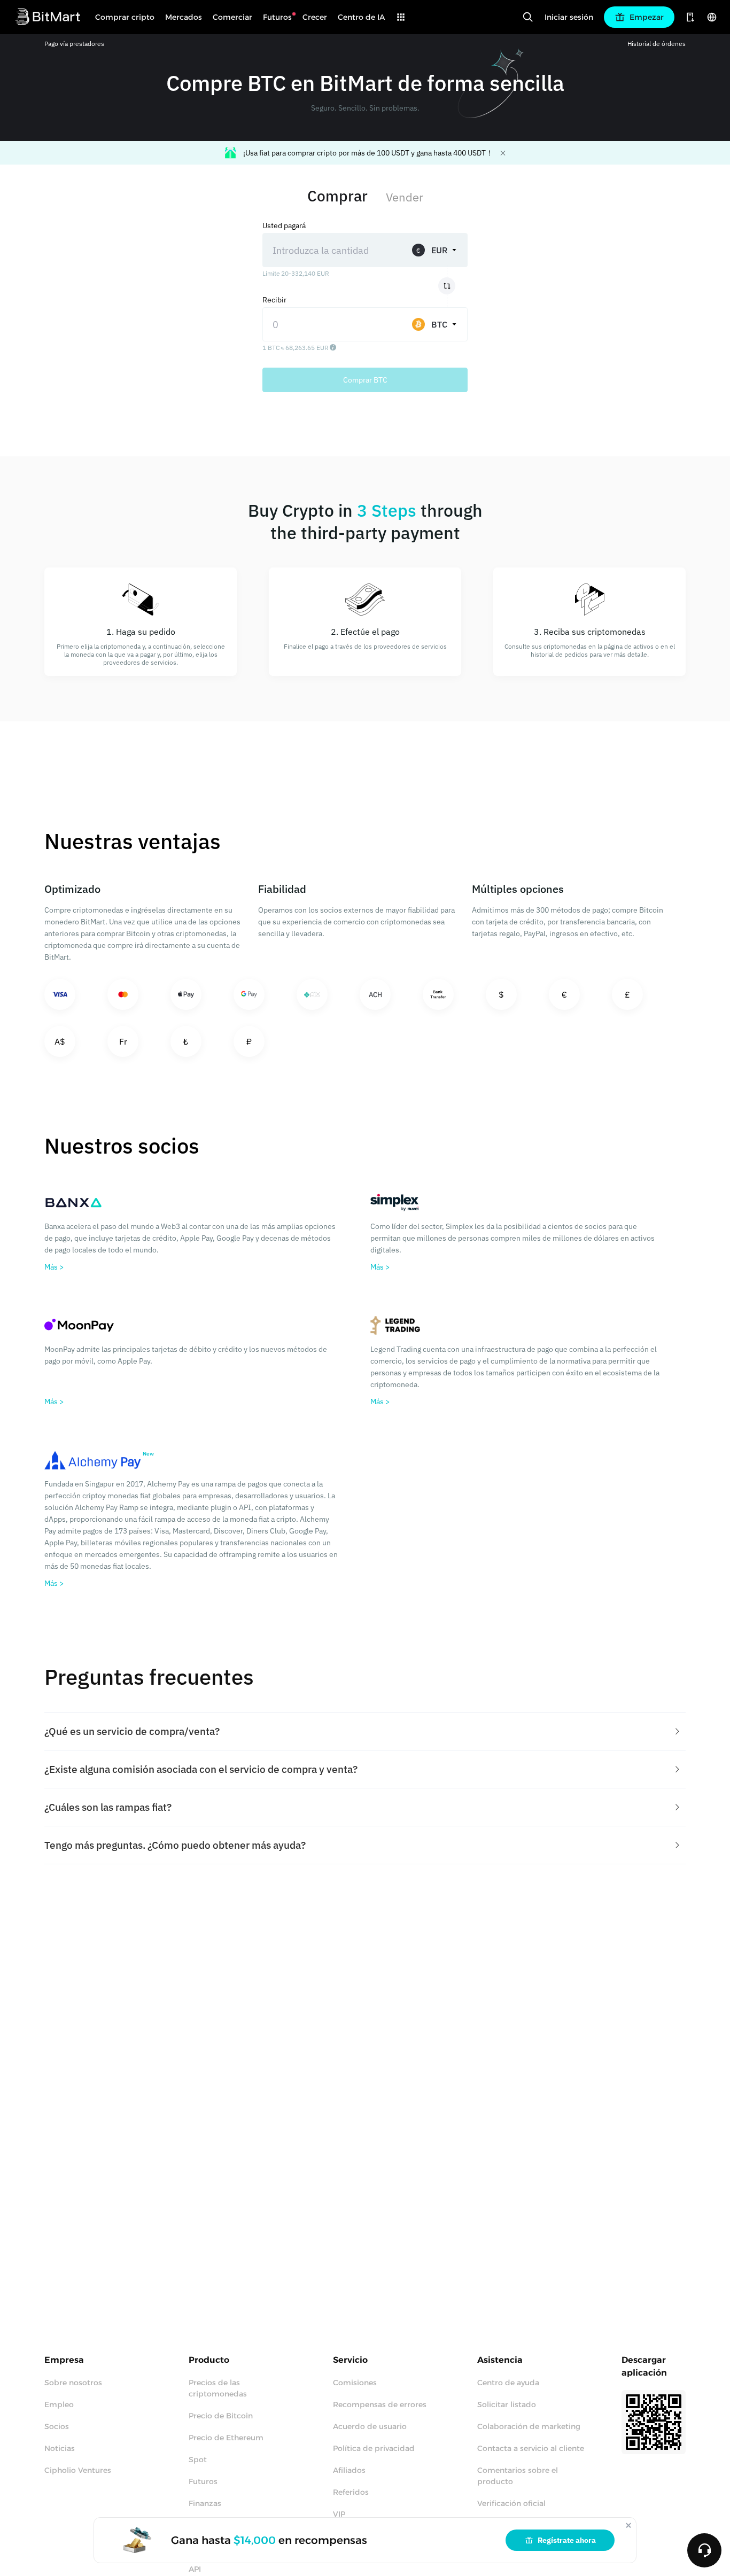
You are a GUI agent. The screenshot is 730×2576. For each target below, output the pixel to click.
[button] (365, 1731)
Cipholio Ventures (78, 2470)
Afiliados (349, 2470)
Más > (54, 1267)
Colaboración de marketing (529, 2426)
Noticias (60, 2448)
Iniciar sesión (569, 17)
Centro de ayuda (508, 2383)
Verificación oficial (511, 2503)
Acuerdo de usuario (370, 2426)
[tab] (365, 1731)
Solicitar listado (507, 2404)
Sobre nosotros (73, 2383)
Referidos (351, 2492)
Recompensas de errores (380, 2404)
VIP (339, 2514)
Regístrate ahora (567, 2540)
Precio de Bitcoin (221, 2416)
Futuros (203, 2481)
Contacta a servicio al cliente (531, 2448)
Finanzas (205, 2503)
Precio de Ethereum (226, 2438)
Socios (57, 2426)
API (195, 2569)
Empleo (59, 2404)
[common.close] (628, 2525)
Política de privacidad (374, 2448)
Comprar (337, 196)
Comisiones (355, 2383)
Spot (198, 2460)
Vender (405, 197)
